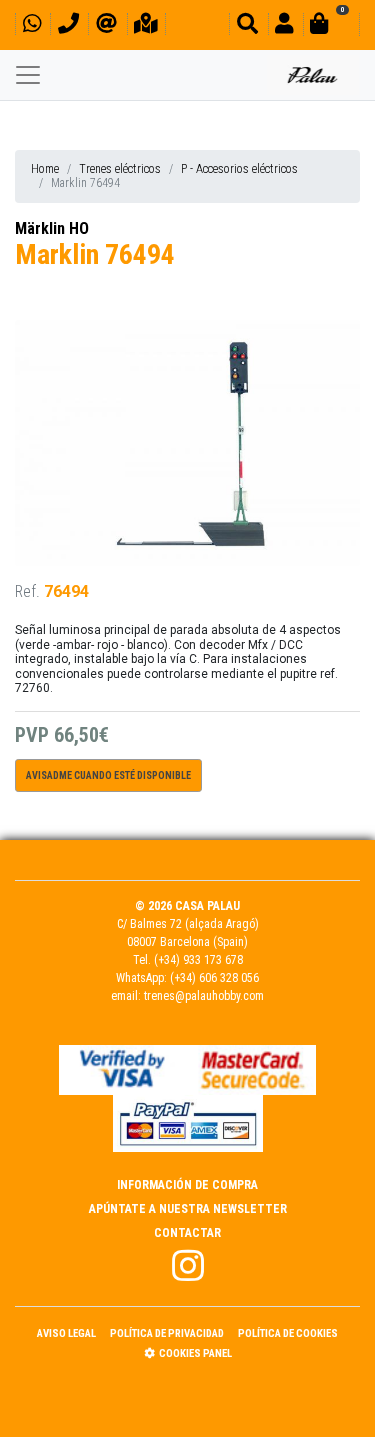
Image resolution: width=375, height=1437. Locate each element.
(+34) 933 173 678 (198, 960)
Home (45, 169)
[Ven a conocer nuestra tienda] (146, 26)
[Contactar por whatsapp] (32, 26)
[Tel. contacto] (68, 26)
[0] (331, 26)
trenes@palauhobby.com (204, 996)
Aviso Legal (66, 1333)
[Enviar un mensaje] (106, 26)
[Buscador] (247, 26)
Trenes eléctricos (120, 169)
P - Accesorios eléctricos (239, 169)
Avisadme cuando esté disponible (108, 775)
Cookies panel (195, 1353)
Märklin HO (52, 228)
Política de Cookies (288, 1333)
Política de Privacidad (167, 1333)
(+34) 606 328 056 (214, 978)
